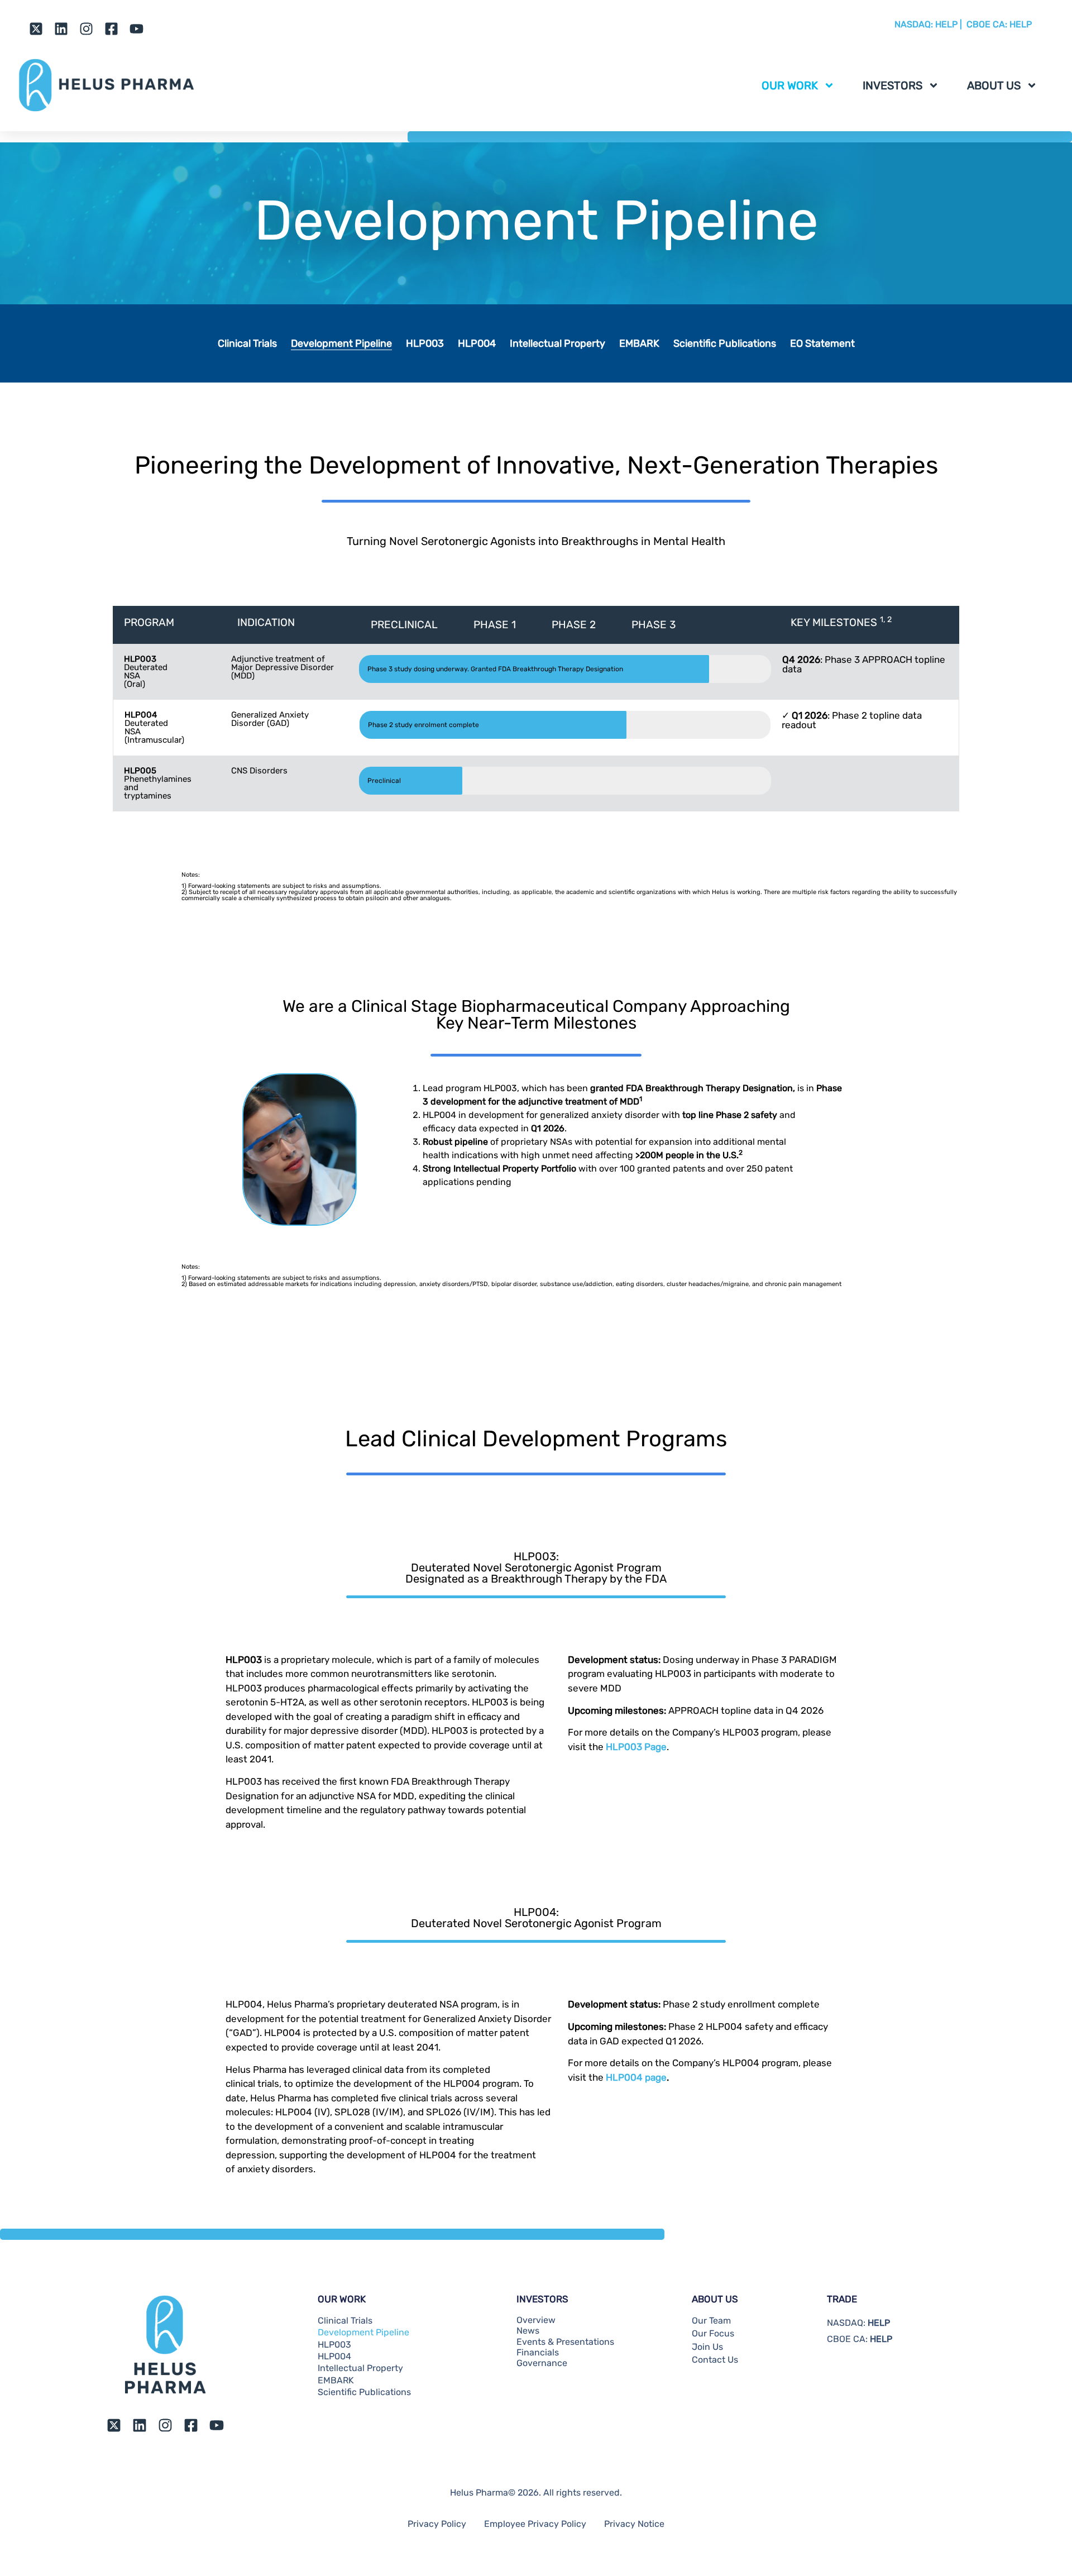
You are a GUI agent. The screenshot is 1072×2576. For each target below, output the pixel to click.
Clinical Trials (247, 343)
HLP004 (477, 343)
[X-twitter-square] (36, 29)
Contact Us (715, 2360)
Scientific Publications (725, 343)
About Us (994, 85)
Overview (536, 2320)
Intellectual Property (557, 343)
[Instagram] (86, 29)
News (528, 2331)
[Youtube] (137, 29)
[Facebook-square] (111, 29)
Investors (892, 85)
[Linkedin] (61, 29)
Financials (538, 2353)
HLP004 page (636, 2077)
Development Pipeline (341, 343)
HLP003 (425, 343)
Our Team (711, 2321)
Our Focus (713, 2334)
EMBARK (639, 343)
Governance (542, 2363)
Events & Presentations (565, 2342)
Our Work (790, 85)
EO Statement (822, 343)
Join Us (707, 2347)
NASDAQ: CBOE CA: (963, 24)
